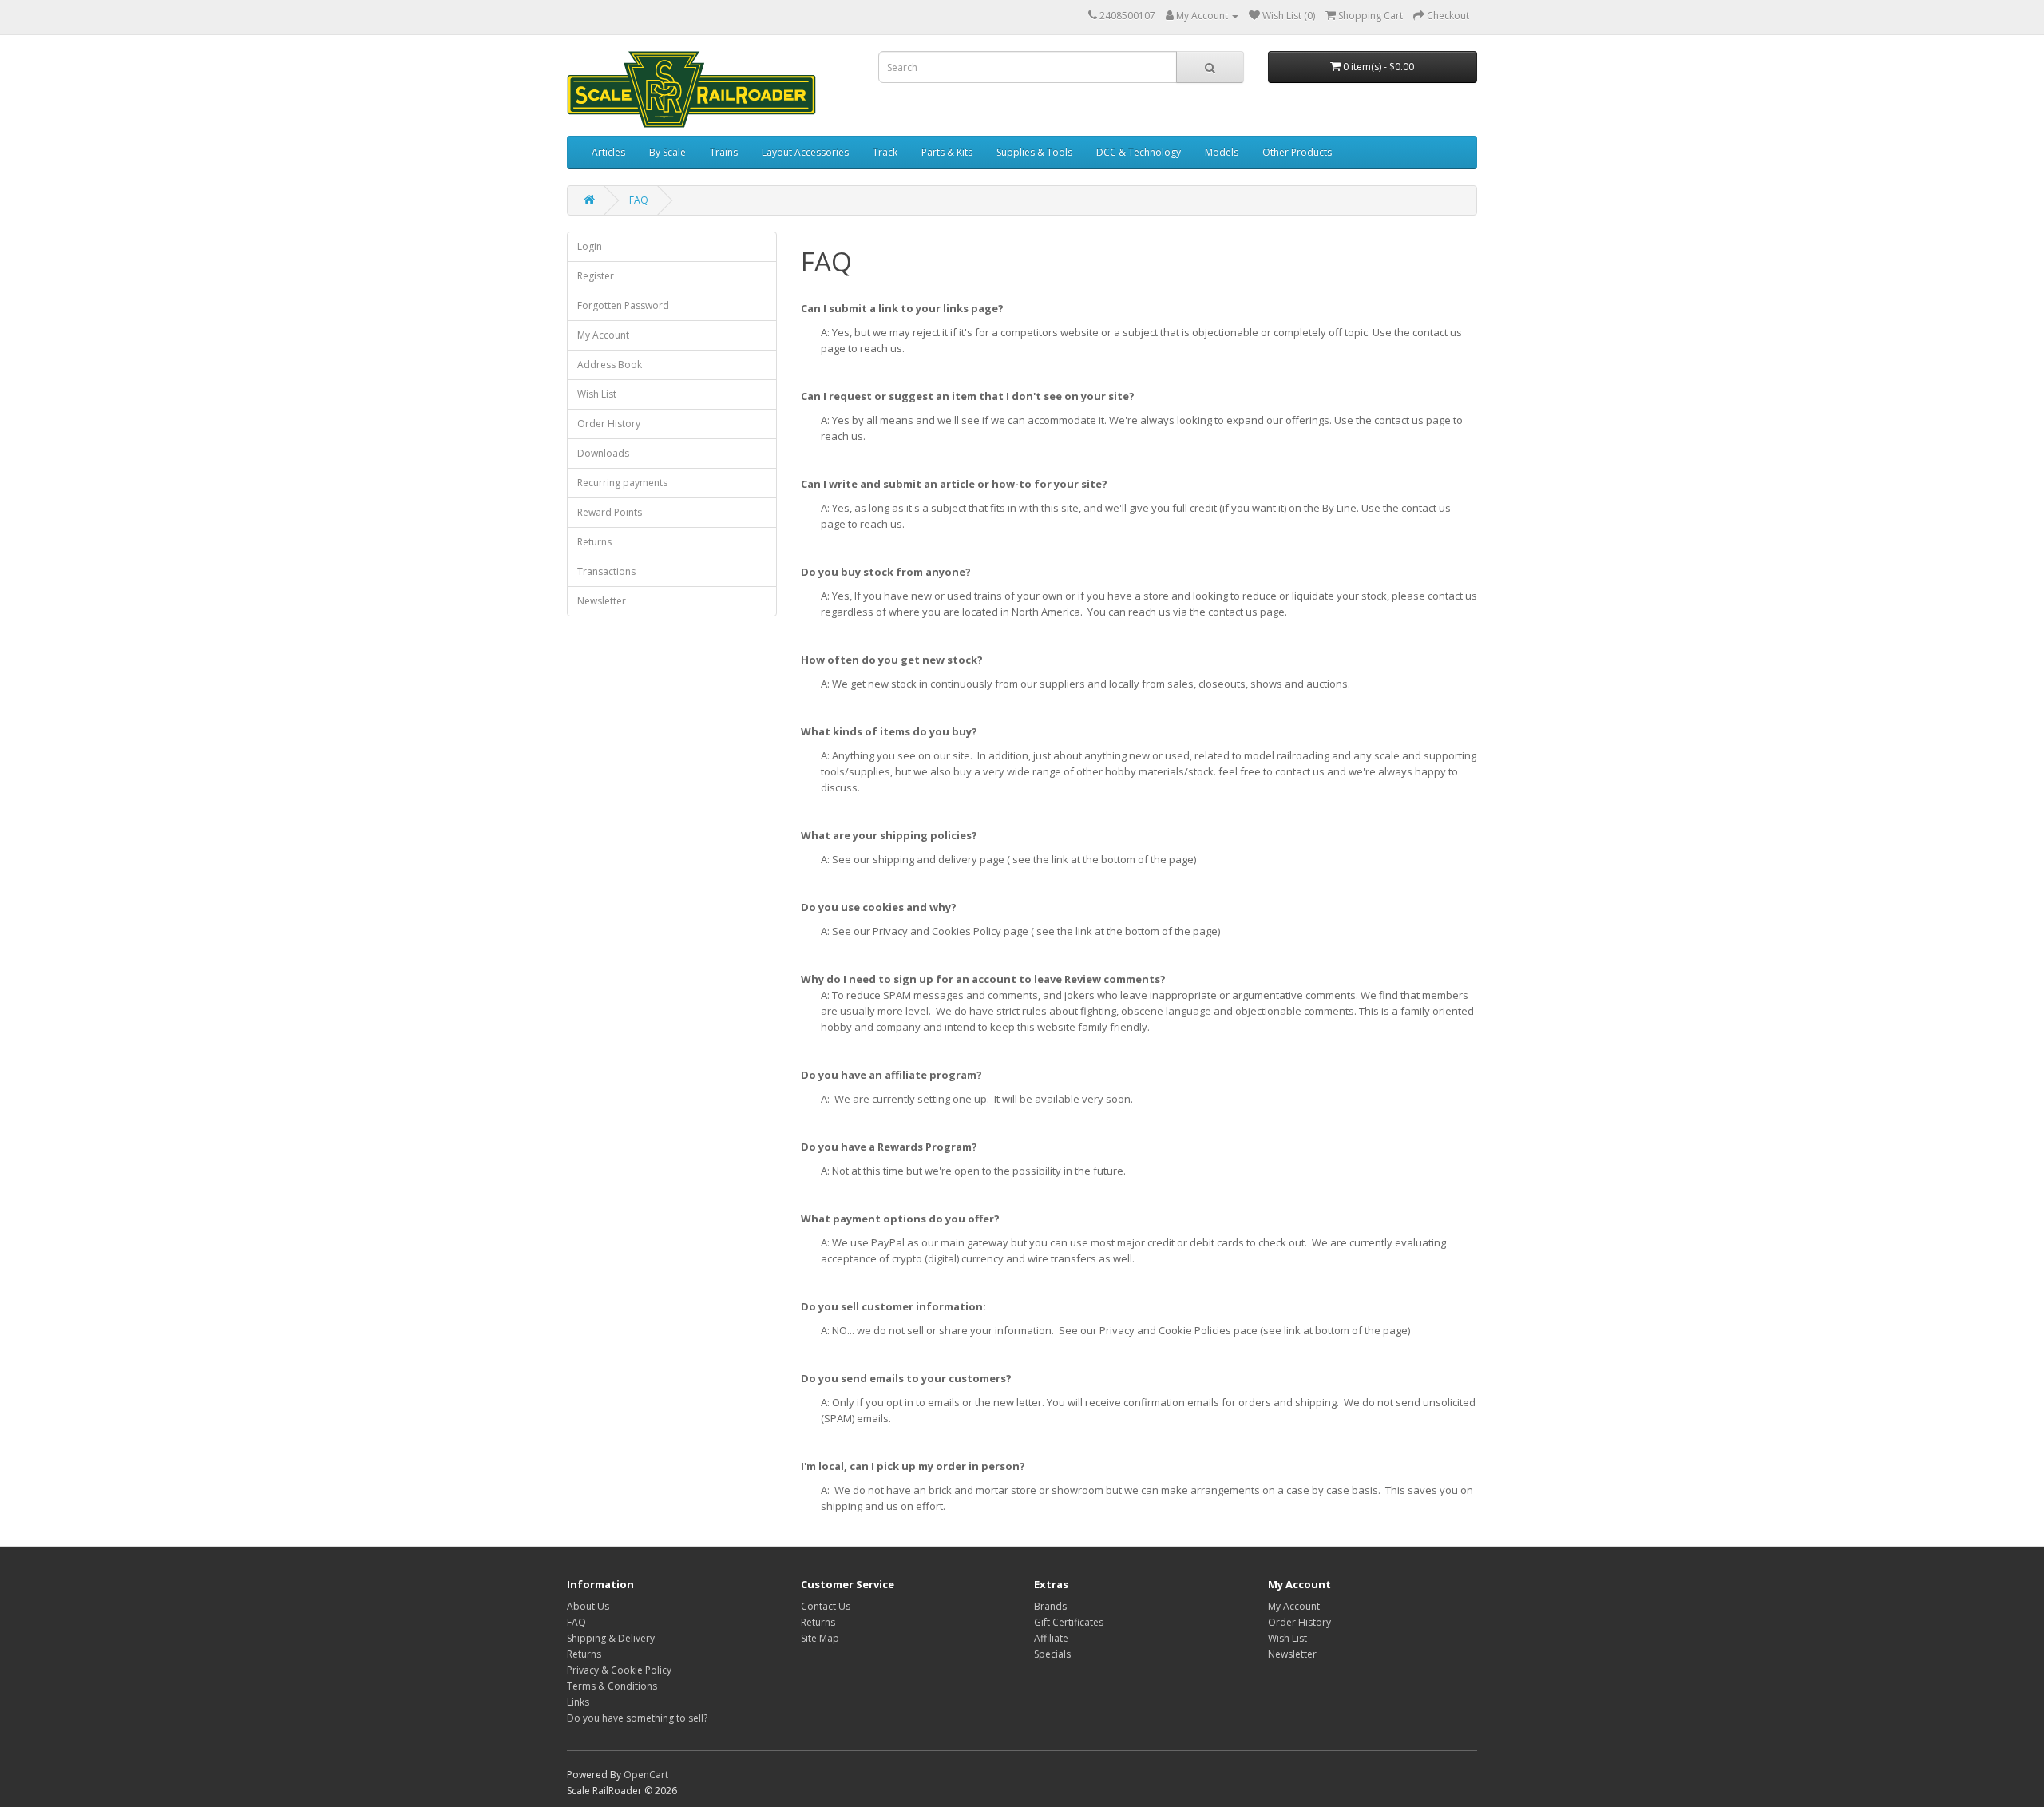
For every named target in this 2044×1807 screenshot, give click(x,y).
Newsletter (602, 601)
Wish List (597, 394)
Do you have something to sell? (637, 1718)
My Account (603, 335)
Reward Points (610, 512)
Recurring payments (622, 483)
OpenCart (646, 1775)
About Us (588, 1606)
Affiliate (1051, 1638)
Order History (609, 424)
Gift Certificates (1069, 1622)
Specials (1052, 1654)
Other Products (1297, 152)
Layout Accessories (805, 152)
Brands (1050, 1606)
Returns (594, 542)
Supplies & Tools (1034, 152)
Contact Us (826, 1606)
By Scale (667, 152)
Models (1222, 152)
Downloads (603, 453)
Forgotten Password (623, 305)
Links (578, 1702)
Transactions (606, 571)
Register (596, 276)
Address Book (610, 365)
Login (590, 246)
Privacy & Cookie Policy (619, 1670)
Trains (724, 152)
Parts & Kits (947, 152)
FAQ (639, 200)
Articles (608, 152)
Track (885, 152)
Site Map (820, 1638)
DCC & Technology (1139, 152)
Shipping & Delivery (611, 1638)
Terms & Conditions (612, 1686)
